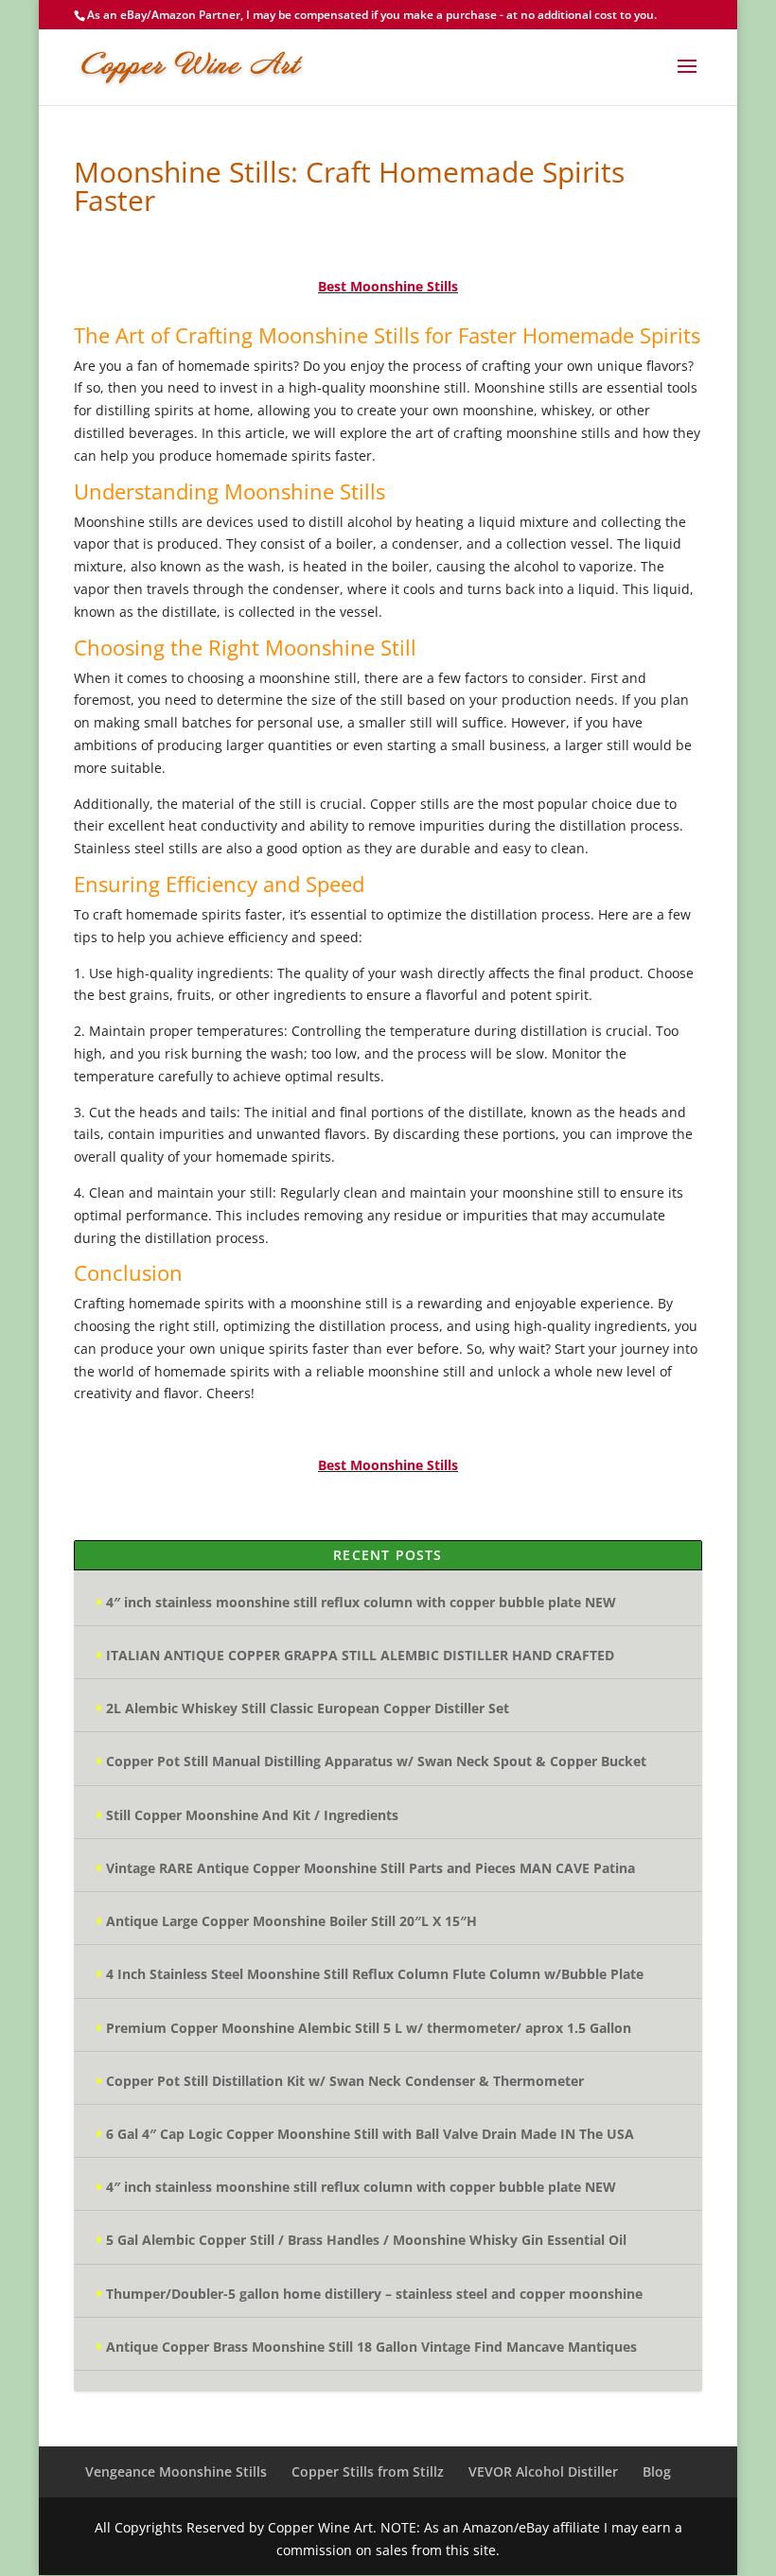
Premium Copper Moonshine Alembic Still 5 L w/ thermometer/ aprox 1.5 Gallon (369, 2028)
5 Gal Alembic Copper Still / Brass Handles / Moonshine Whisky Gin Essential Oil (366, 2240)
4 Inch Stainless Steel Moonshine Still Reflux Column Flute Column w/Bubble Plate (375, 1974)
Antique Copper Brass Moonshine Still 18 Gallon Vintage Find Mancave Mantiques (371, 2347)
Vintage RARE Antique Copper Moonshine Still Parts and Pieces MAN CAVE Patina (370, 1868)
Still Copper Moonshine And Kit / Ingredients (252, 1815)
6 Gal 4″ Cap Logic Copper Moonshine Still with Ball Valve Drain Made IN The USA (370, 2134)
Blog (657, 2471)
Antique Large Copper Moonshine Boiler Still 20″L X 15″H (291, 1921)
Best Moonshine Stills (388, 286)
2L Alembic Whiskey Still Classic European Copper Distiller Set (308, 1708)
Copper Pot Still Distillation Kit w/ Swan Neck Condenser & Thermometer (345, 2081)
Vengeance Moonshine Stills (176, 2471)
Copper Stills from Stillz (368, 2471)
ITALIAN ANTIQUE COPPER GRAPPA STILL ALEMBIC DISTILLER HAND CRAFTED (360, 1655)
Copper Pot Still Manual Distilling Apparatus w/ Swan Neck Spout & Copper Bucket (376, 1761)
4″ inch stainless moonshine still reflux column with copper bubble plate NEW (361, 1602)
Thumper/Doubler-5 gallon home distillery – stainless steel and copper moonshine (374, 2294)
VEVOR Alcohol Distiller (543, 2471)
